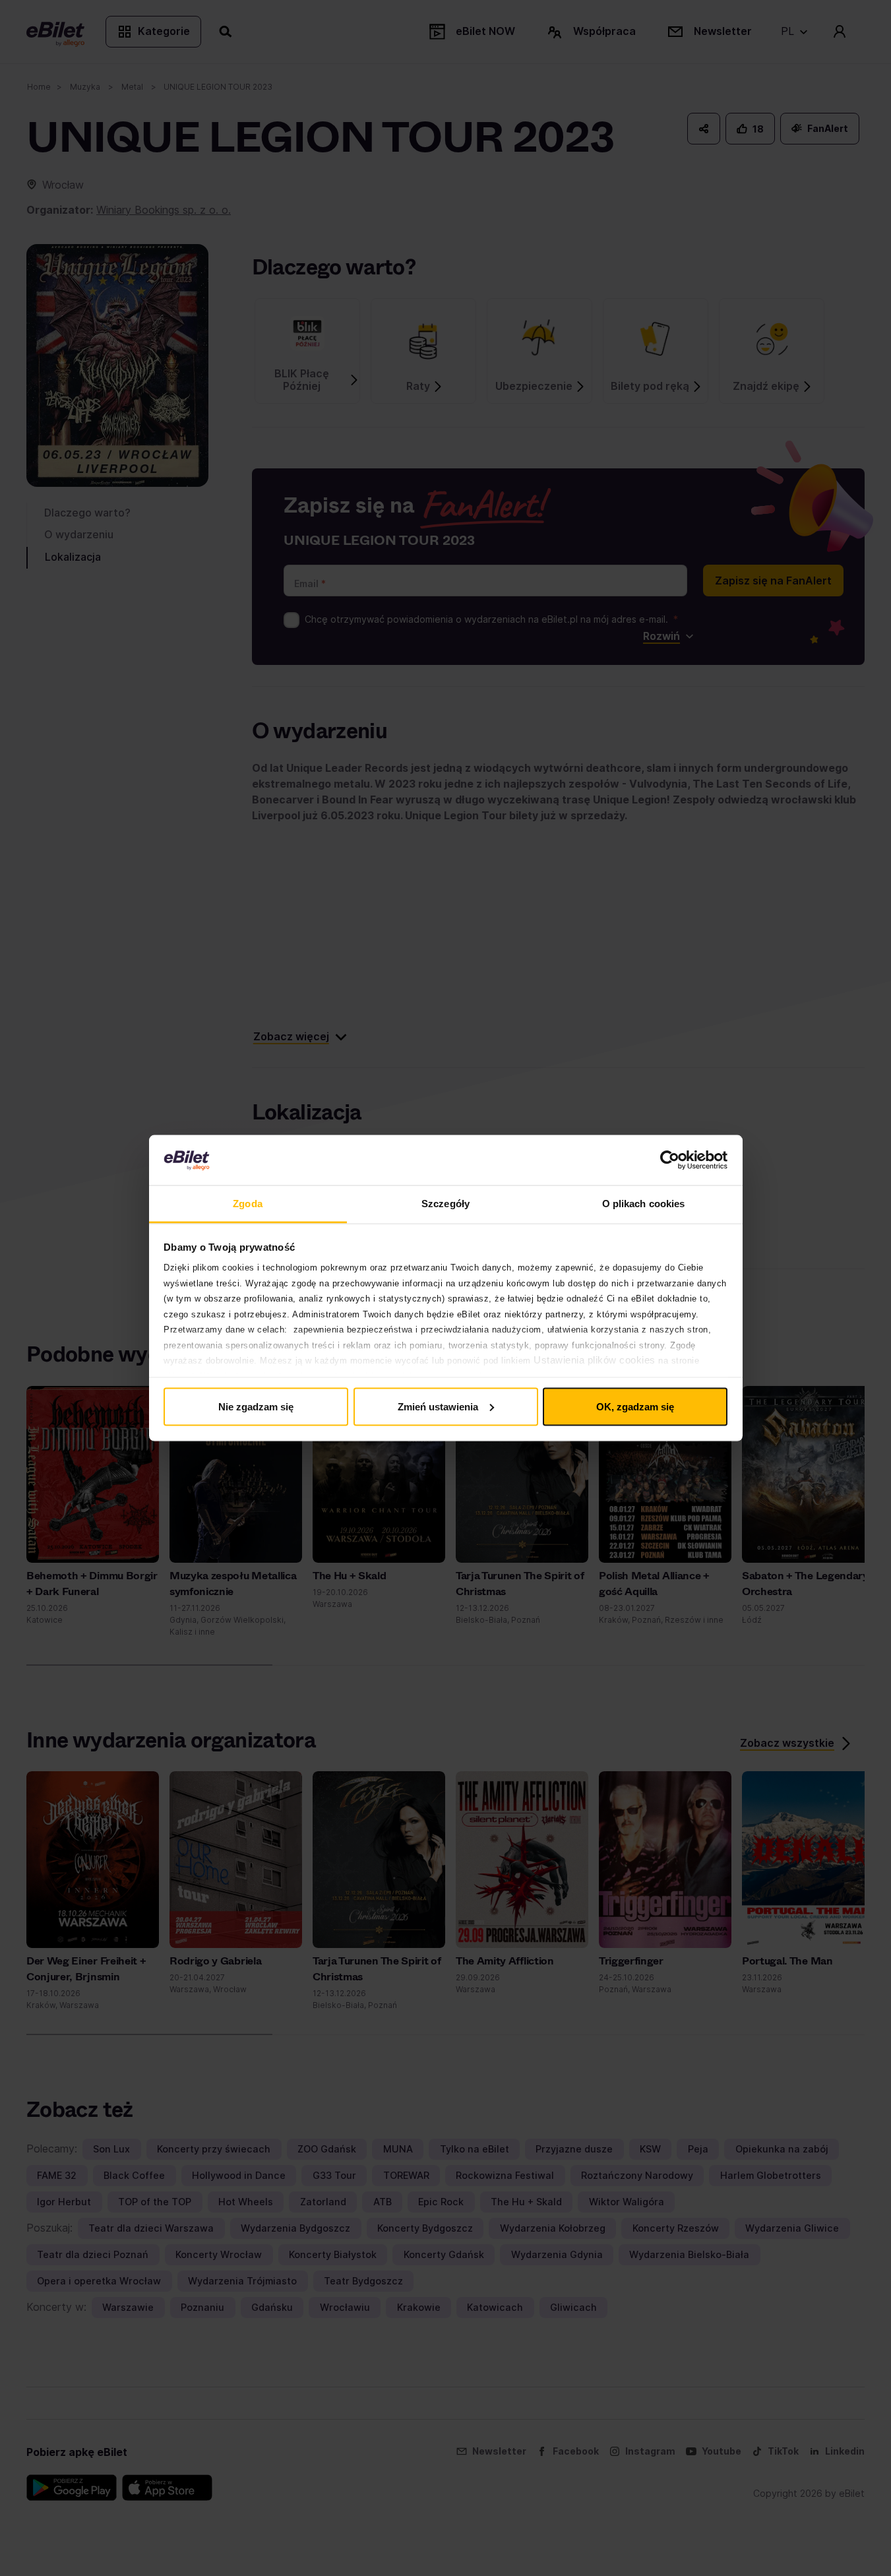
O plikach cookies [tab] (644, 1204)
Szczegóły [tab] (445, 1204)
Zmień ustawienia (438, 1406)
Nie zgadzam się (256, 1406)
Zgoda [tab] (248, 1204)
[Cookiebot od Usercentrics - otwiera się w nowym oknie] (670, 1160)
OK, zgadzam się (635, 1406)
